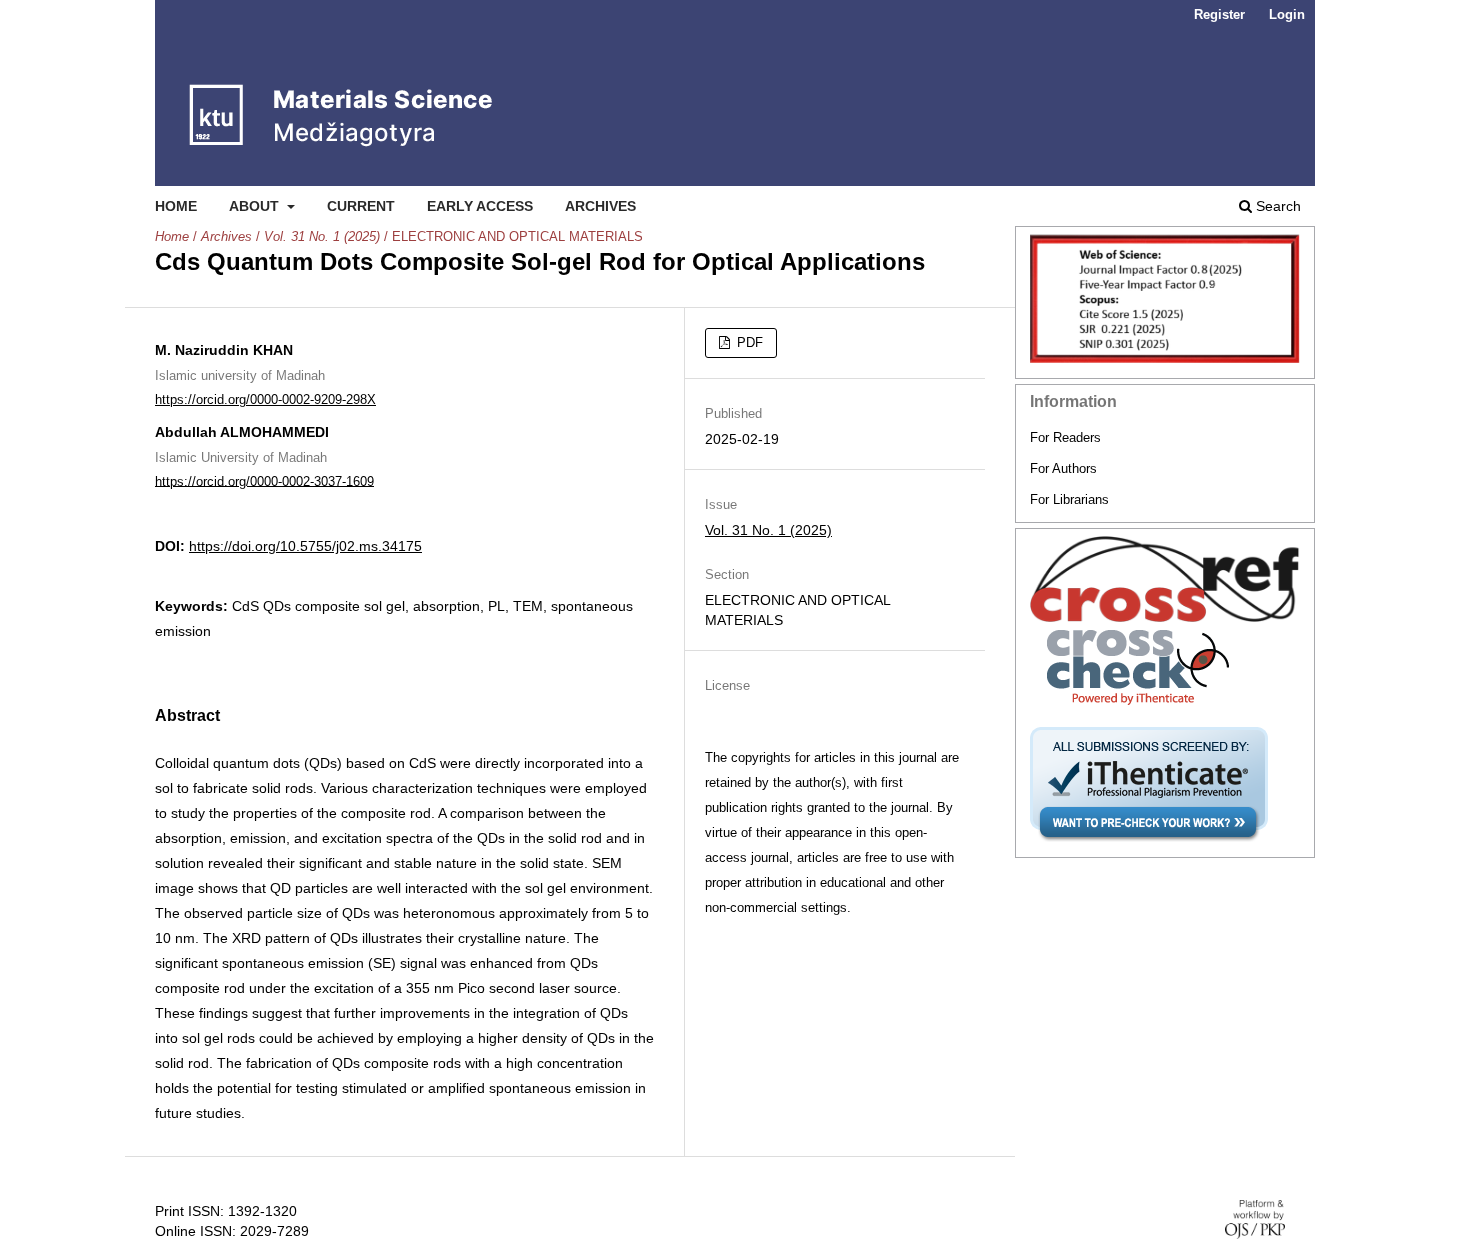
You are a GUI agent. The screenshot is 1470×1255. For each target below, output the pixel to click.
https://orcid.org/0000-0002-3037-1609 (264, 480)
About (256, 206)
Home (176, 206)
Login (1287, 14)
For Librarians (1069, 499)
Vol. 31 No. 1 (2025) (322, 236)
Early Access (480, 206)
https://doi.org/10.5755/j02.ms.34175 (305, 546)
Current (361, 206)
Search (1276, 206)
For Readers (1065, 437)
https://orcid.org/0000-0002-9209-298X (265, 399)
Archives (600, 206)
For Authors (1063, 468)
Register (1219, 14)
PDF (748, 342)
